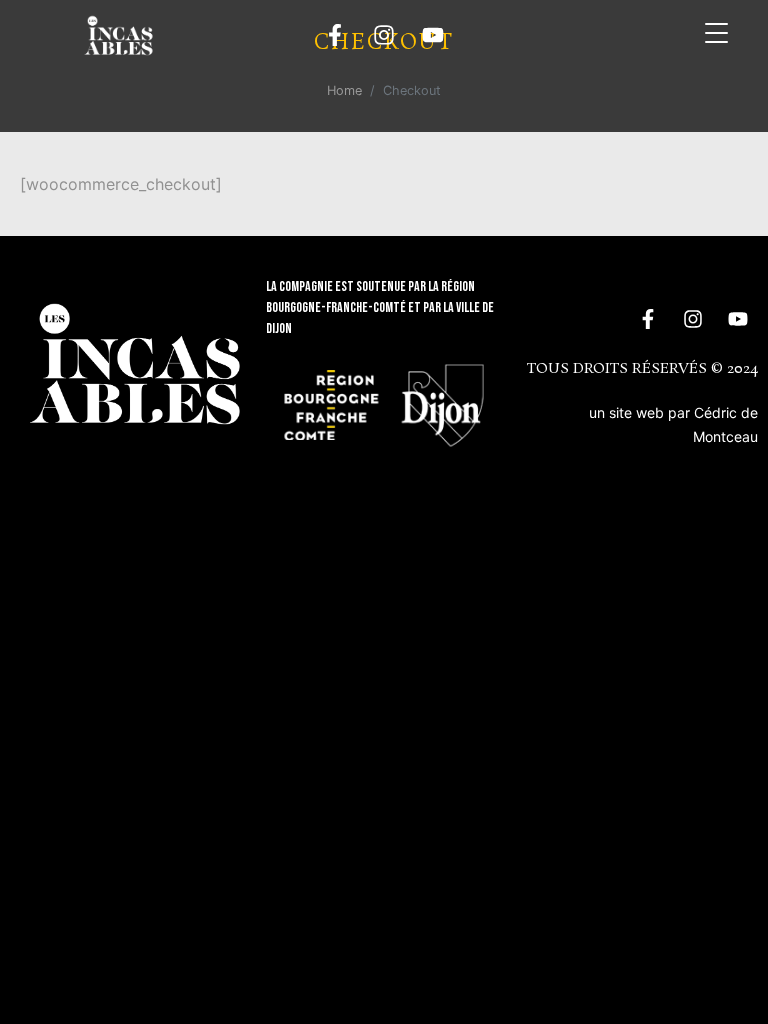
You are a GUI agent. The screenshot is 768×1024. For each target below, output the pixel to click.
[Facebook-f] (335, 35)
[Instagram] (384, 35)
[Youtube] (433, 35)
